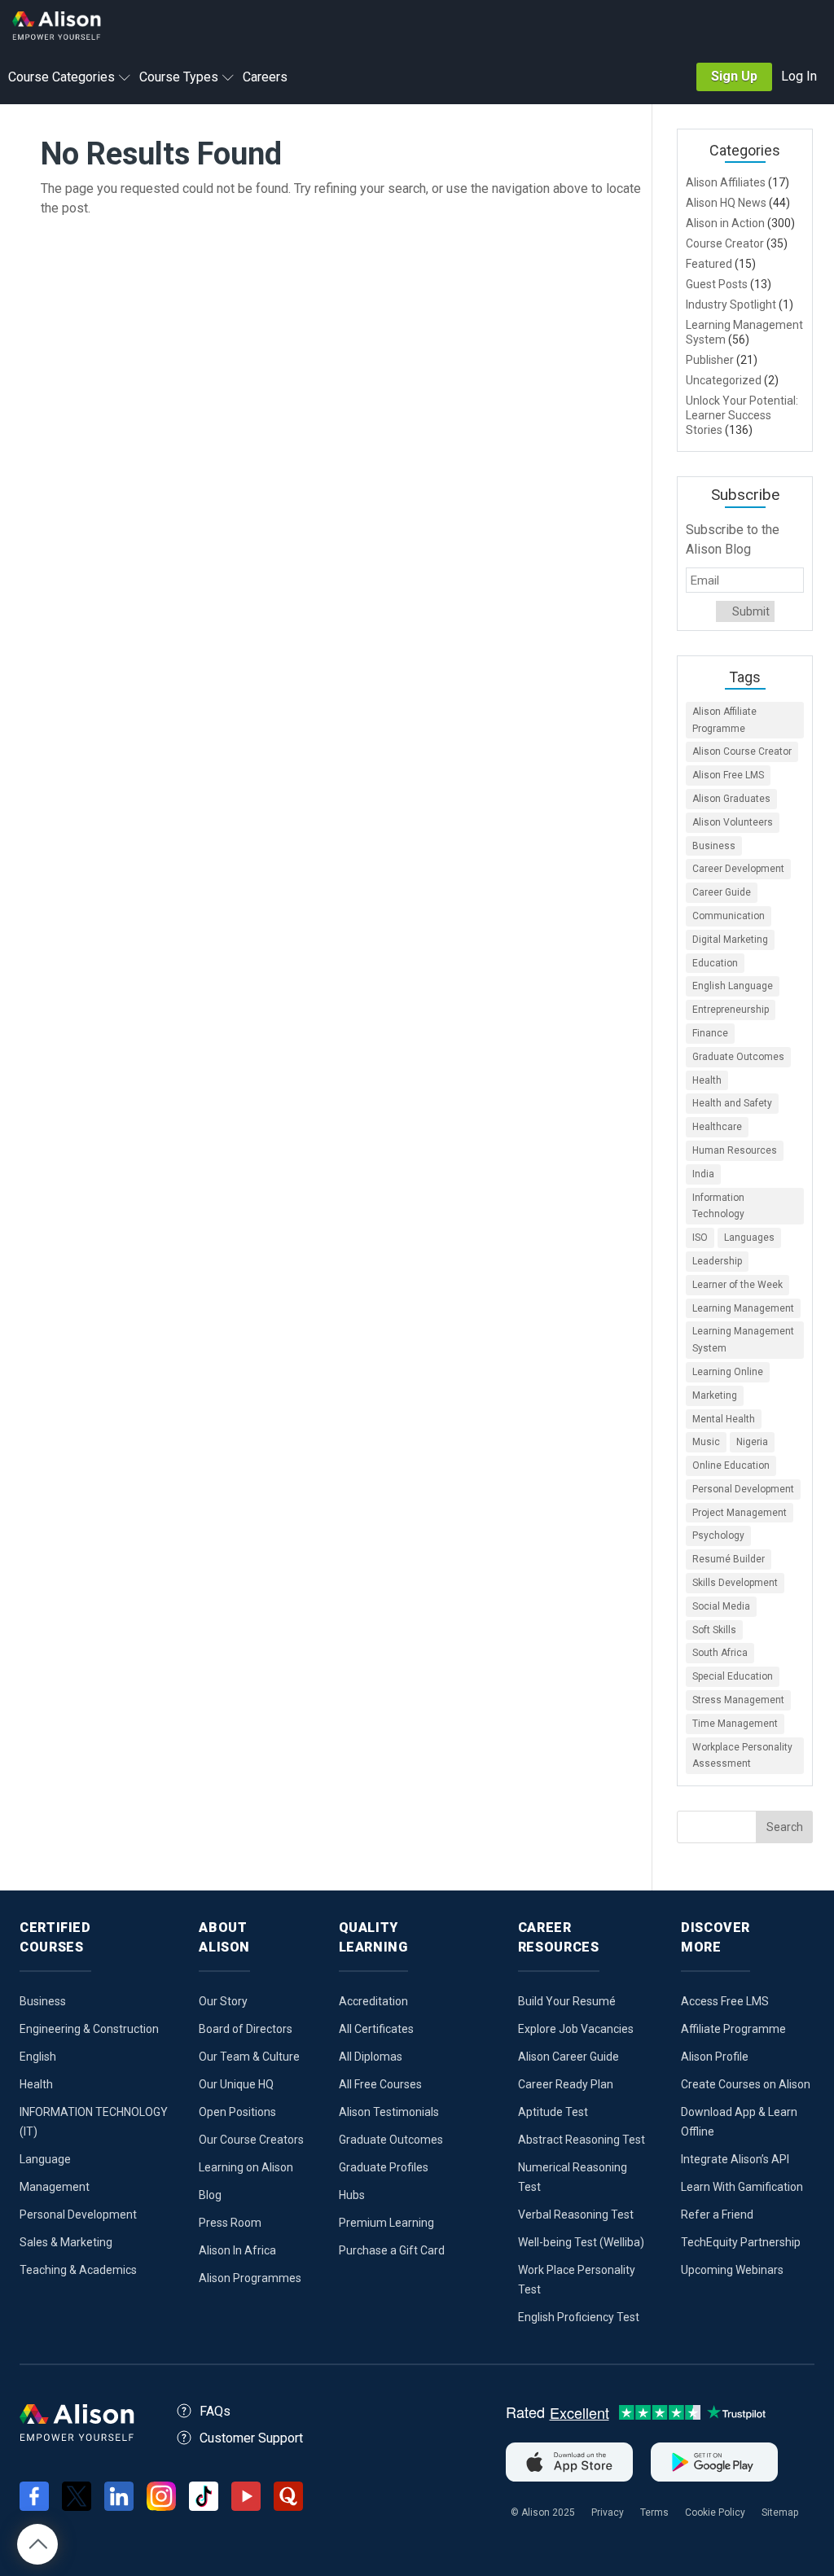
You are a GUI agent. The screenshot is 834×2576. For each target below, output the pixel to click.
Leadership (717, 1261)
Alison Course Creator (742, 751)
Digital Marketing (730, 940)
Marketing (715, 1395)
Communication (729, 916)
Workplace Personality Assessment (742, 1756)
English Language (733, 986)
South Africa (720, 1653)
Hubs (352, 2195)
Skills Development (735, 1583)
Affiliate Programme (733, 2029)
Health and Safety (732, 1103)
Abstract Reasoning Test (582, 2140)
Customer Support (251, 2438)
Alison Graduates (731, 799)
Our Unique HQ (236, 2084)
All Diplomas (371, 2057)
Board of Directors (246, 2029)
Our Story (223, 2001)
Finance (710, 1033)
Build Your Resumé (567, 2001)
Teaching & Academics (78, 2270)
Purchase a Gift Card (392, 2250)
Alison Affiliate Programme (724, 720)
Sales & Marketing (66, 2242)
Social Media (721, 1606)
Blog (210, 2195)
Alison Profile (715, 2057)
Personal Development (743, 1489)
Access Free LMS (725, 2001)
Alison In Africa (237, 2250)
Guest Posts (717, 284)
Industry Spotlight (731, 304)
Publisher (710, 360)
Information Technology (718, 1206)
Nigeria (752, 1442)
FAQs (215, 2411)
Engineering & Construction (89, 2029)
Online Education (731, 1465)
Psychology (718, 1536)
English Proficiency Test (579, 2317)
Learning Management (743, 1308)
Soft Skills (714, 1630)
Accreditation (373, 2001)
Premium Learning (386, 2223)
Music (706, 1442)
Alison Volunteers (733, 822)
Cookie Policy (715, 2512)
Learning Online (728, 1372)
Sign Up (734, 76)
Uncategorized (724, 380)
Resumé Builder (729, 1559)
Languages (749, 1238)
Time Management (735, 1724)
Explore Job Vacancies (576, 2029)
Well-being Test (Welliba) (581, 2242)
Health (707, 1080)
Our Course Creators (251, 2140)
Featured (709, 264)
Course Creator (725, 243)
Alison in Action (725, 223)
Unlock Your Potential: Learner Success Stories (742, 415)
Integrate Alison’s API (735, 2159)
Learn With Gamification (742, 2187)
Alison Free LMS (728, 775)
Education (715, 963)
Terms (654, 2512)
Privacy (608, 2512)
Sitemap (780, 2512)
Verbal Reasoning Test (576, 2215)
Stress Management (738, 1700)
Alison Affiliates (726, 182)
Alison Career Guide (568, 2057)
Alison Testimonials (389, 2112)
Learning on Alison (246, 2167)
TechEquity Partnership (741, 2242)
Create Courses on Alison (746, 2084)
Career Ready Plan (566, 2084)
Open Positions (237, 2112)
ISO (700, 1238)
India (703, 1174)
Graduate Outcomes (738, 1057)
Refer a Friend (717, 2215)
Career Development (738, 869)
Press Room (230, 2223)
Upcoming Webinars (732, 2270)
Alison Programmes (250, 2278)
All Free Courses (380, 2084)
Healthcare (717, 1127)
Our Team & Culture (249, 2057)
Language (45, 2159)
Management (55, 2187)
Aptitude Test (553, 2112)
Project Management (740, 1513)
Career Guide (722, 892)
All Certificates (376, 2029)
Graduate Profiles (384, 2167)
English (38, 2057)
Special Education (733, 1676)
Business (714, 846)
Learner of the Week (737, 1285)
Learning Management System (743, 1340)
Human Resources (735, 1150)
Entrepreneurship (731, 1010)
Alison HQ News (726, 203)
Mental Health (724, 1419)
